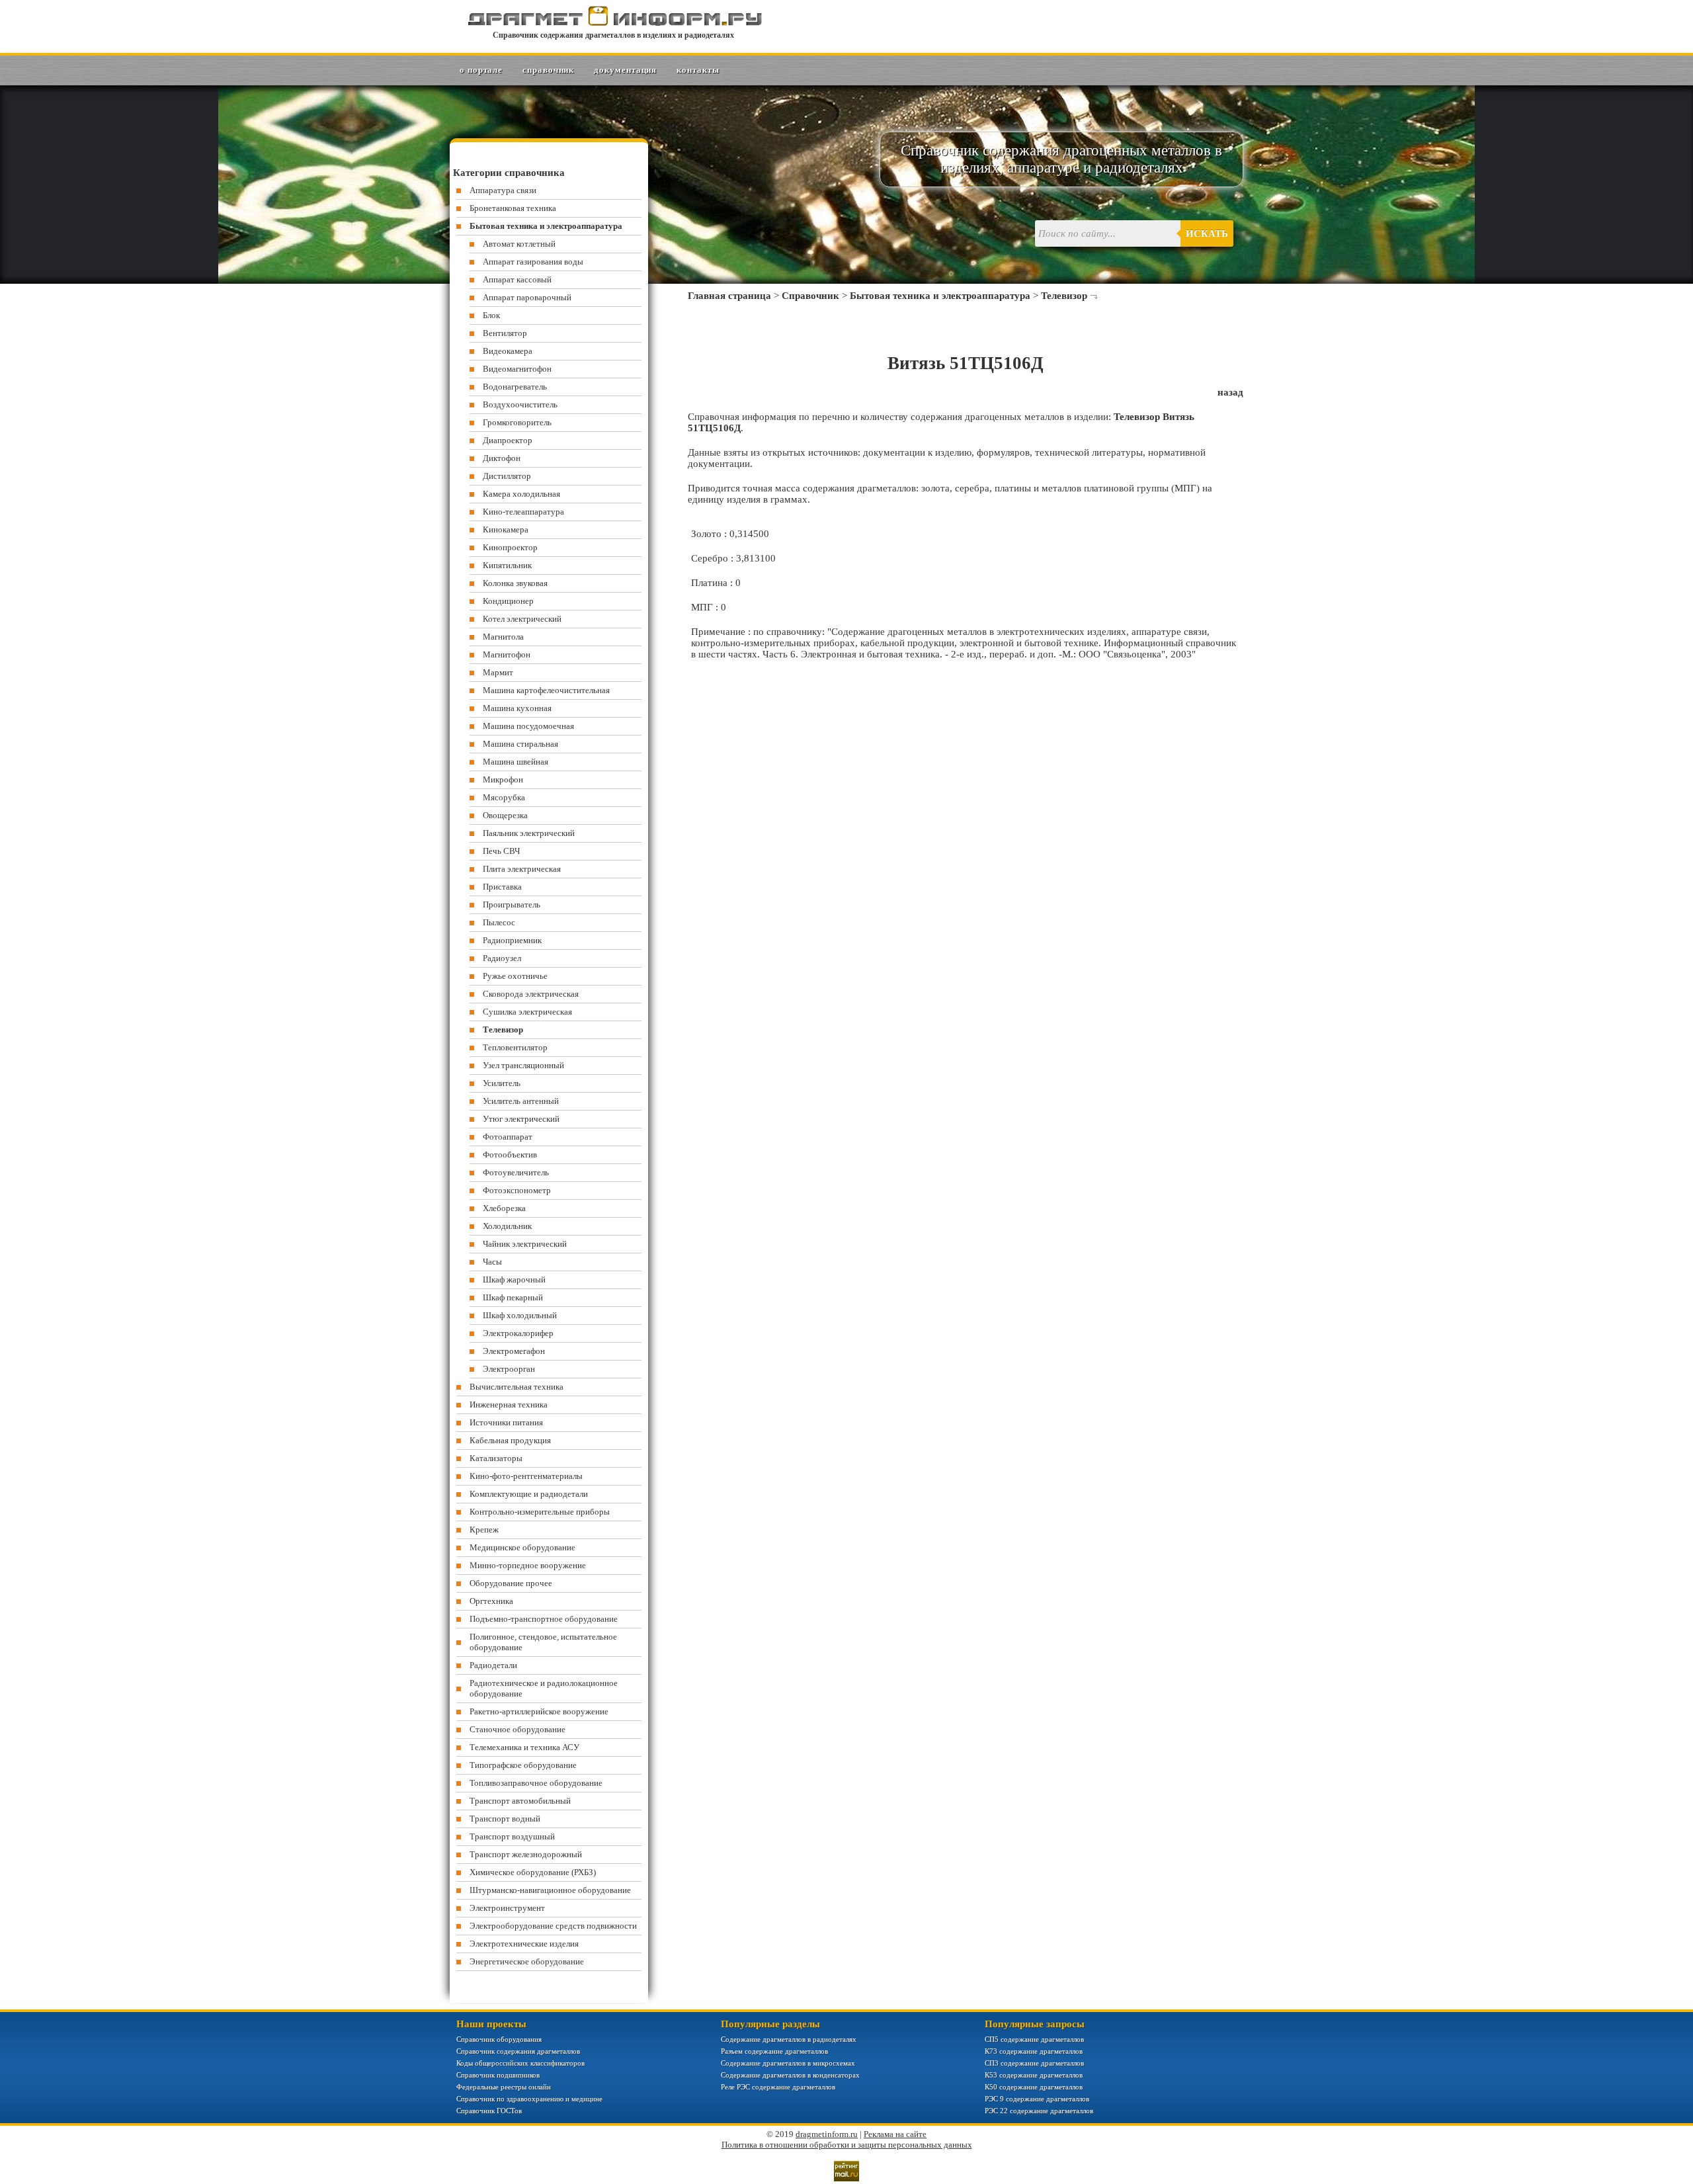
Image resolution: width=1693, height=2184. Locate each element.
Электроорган (509, 1369)
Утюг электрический (521, 1119)
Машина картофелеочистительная (546, 690)
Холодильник (507, 1226)
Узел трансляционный (523, 1065)
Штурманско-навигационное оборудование (550, 1890)
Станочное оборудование (517, 1729)
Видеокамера (508, 351)
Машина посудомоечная (528, 726)
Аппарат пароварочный (527, 297)
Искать (1207, 233)
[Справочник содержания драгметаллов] (614, 23)
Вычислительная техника (516, 1387)
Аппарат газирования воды (533, 262)
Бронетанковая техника (513, 208)
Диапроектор (508, 440)
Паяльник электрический (529, 833)
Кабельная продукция (510, 1440)
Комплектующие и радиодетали (529, 1494)
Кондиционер (508, 601)
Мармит (498, 672)
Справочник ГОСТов (489, 2111)
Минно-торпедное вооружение (528, 1565)
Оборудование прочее (511, 1583)
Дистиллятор (507, 476)
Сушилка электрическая (527, 1012)
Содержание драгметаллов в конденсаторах (790, 2075)
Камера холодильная (521, 494)
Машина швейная (516, 762)
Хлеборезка (504, 1208)
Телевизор (1064, 296)
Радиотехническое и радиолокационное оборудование (544, 1688)
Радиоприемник (512, 940)
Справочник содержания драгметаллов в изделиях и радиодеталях (613, 35)
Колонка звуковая (515, 583)
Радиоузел (502, 958)
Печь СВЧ (501, 851)
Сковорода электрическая (531, 994)
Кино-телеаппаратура (523, 512)
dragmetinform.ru (827, 2134)
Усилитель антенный (521, 1101)
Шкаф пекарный (513, 1297)
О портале (481, 70)
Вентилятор (505, 333)
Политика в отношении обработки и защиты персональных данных (847, 2145)
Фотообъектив (510, 1155)
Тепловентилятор (515, 1047)
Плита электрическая (522, 869)
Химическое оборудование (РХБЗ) (533, 1872)
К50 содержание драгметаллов (1034, 2087)
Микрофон (503, 779)
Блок (491, 315)
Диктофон (502, 458)
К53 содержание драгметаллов (1034, 2075)
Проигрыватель (512, 904)
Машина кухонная (517, 708)
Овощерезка (505, 815)
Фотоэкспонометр (517, 1190)
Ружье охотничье (515, 976)
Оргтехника (491, 1601)
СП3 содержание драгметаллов (1034, 2063)
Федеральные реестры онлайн (504, 2087)
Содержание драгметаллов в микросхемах (788, 2063)
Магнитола (503, 637)
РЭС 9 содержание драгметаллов (1037, 2099)
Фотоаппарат (508, 1137)
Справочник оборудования (499, 2039)
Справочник (548, 70)
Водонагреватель (515, 387)
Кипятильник (507, 565)
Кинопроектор (510, 547)
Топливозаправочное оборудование (536, 1783)
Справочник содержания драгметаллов (518, 2051)
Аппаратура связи (503, 190)
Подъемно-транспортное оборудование (544, 1619)
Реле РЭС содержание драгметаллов (778, 2087)
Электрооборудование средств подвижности (553, 1926)
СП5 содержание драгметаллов (1034, 2039)
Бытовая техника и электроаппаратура (940, 296)
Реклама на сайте (895, 2134)
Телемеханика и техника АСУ (524, 1747)
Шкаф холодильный (520, 1315)
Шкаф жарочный (514, 1280)
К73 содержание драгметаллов (1034, 2051)
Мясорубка (504, 797)
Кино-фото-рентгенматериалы (526, 1476)
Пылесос (499, 922)
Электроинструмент (507, 1908)
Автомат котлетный (519, 244)
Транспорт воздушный (512, 1836)
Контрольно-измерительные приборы (540, 1512)
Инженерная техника (509, 1405)
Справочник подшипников (498, 2075)
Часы (492, 1262)
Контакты (698, 70)
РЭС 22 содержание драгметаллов (1039, 2111)
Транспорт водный (505, 1819)
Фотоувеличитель (516, 1172)
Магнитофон (507, 654)
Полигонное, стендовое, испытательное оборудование (543, 1642)
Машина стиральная (520, 744)
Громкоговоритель (517, 422)
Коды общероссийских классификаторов (520, 2063)
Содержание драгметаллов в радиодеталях (789, 2039)
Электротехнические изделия (524, 1944)
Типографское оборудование (523, 1765)
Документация (625, 70)
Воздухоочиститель (520, 404)
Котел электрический (522, 619)
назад (1230, 392)
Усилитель (502, 1083)
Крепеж (484, 1530)
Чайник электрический (525, 1244)
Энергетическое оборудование (527, 1961)
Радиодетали (493, 1665)
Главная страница (729, 296)
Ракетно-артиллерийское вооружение (539, 1711)
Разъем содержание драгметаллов (774, 2051)
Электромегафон (514, 1351)
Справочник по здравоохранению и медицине (529, 2099)
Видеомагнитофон (517, 369)
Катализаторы (496, 1458)
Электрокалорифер (518, 1333)
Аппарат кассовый (517, 279)
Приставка (502, 887)
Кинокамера (506, 529)
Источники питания (506, 1422)
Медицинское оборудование (522, 1547)
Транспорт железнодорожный (526, 1854)
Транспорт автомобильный (520, 1801)
